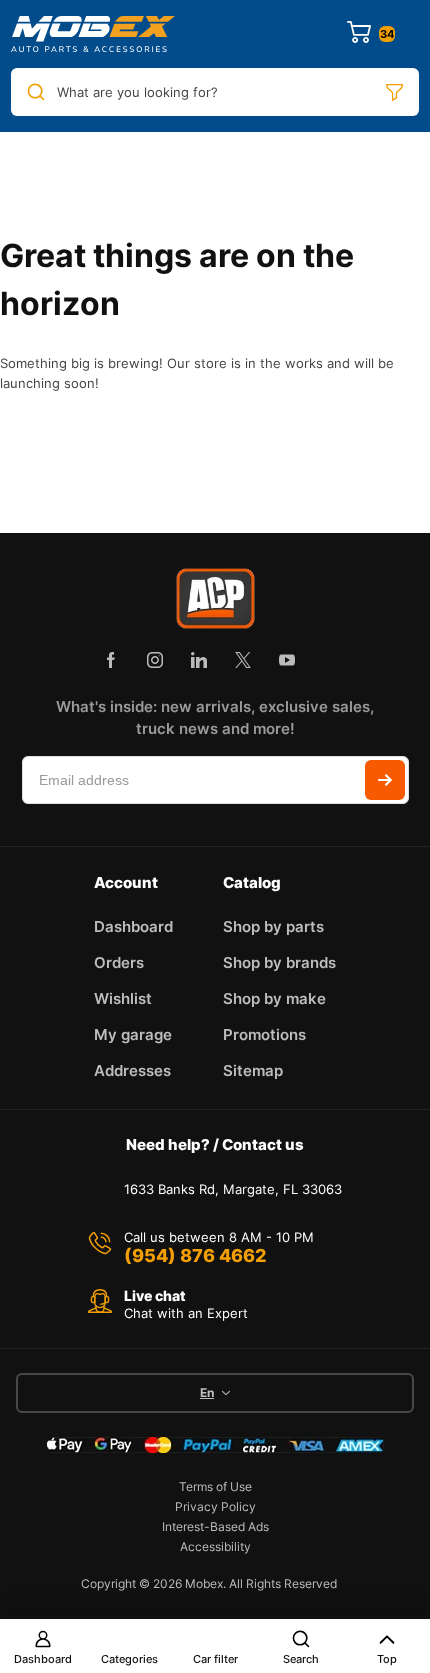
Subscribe (385, 780)
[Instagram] (155, 660)
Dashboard (43, 1659)
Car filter (215, 1659)
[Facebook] (111, 660)
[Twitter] (243, 660)
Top (387, 1659)
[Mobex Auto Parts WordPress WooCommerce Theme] (93, 34)
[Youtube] (287, 660)
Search (301, 1659)
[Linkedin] (199, 660)
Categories (129, 1659)
